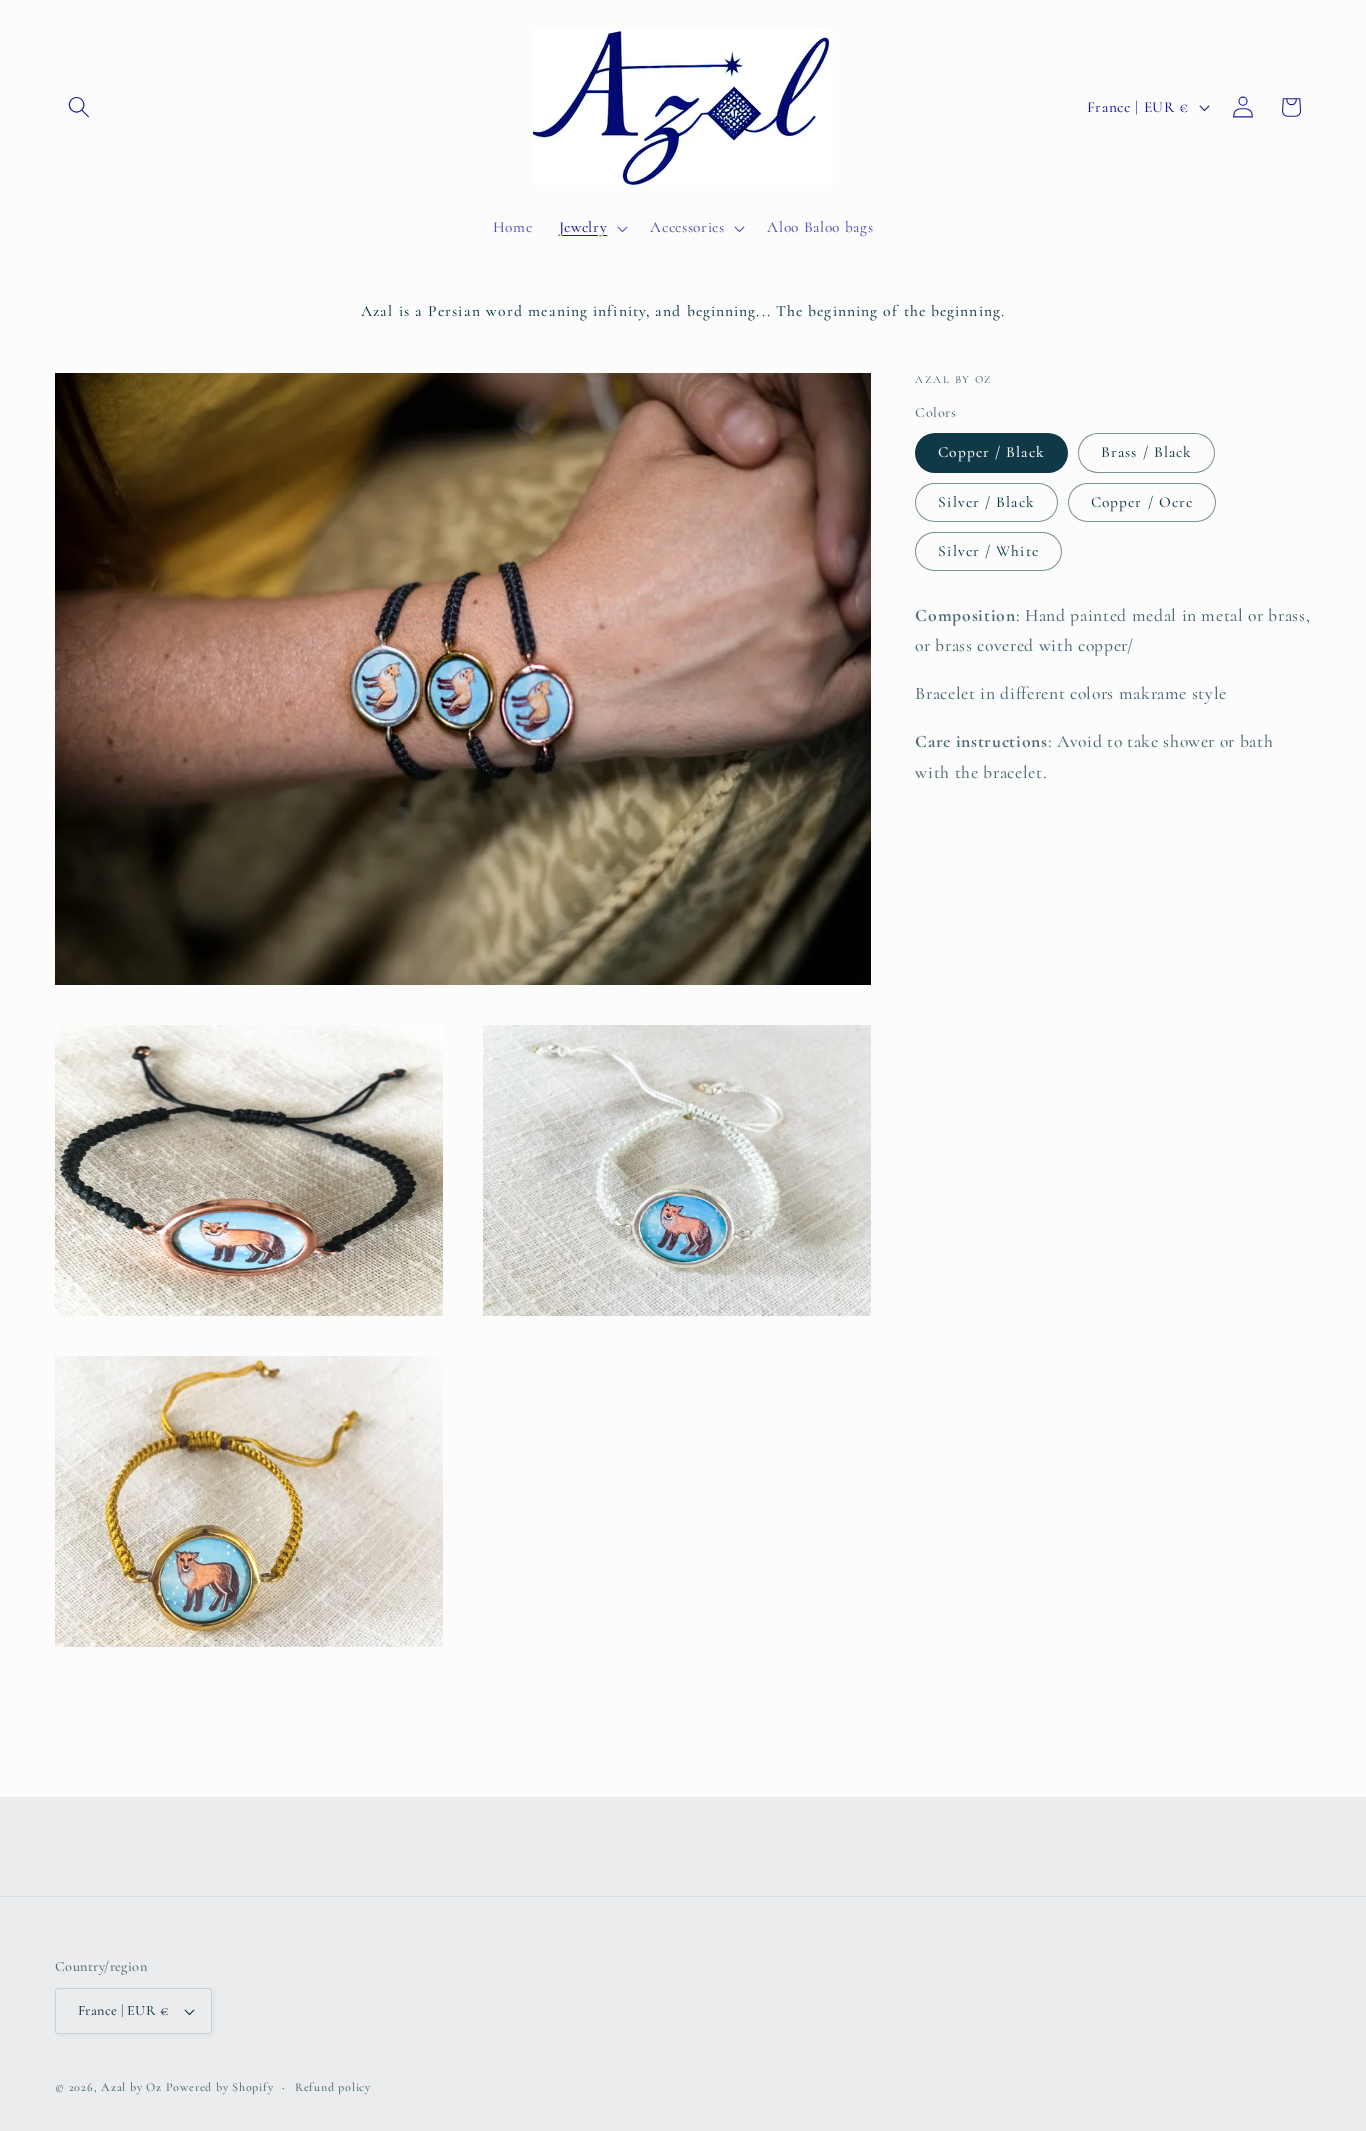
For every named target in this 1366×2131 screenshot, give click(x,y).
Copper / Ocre (1142, 501)
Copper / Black (991, 452)
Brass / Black (1146, 452)
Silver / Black (986, 501)
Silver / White (988, 551)
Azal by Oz (131, 2088)
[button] (79, 107)
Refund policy (333, 2087)
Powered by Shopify (220, 2088)
